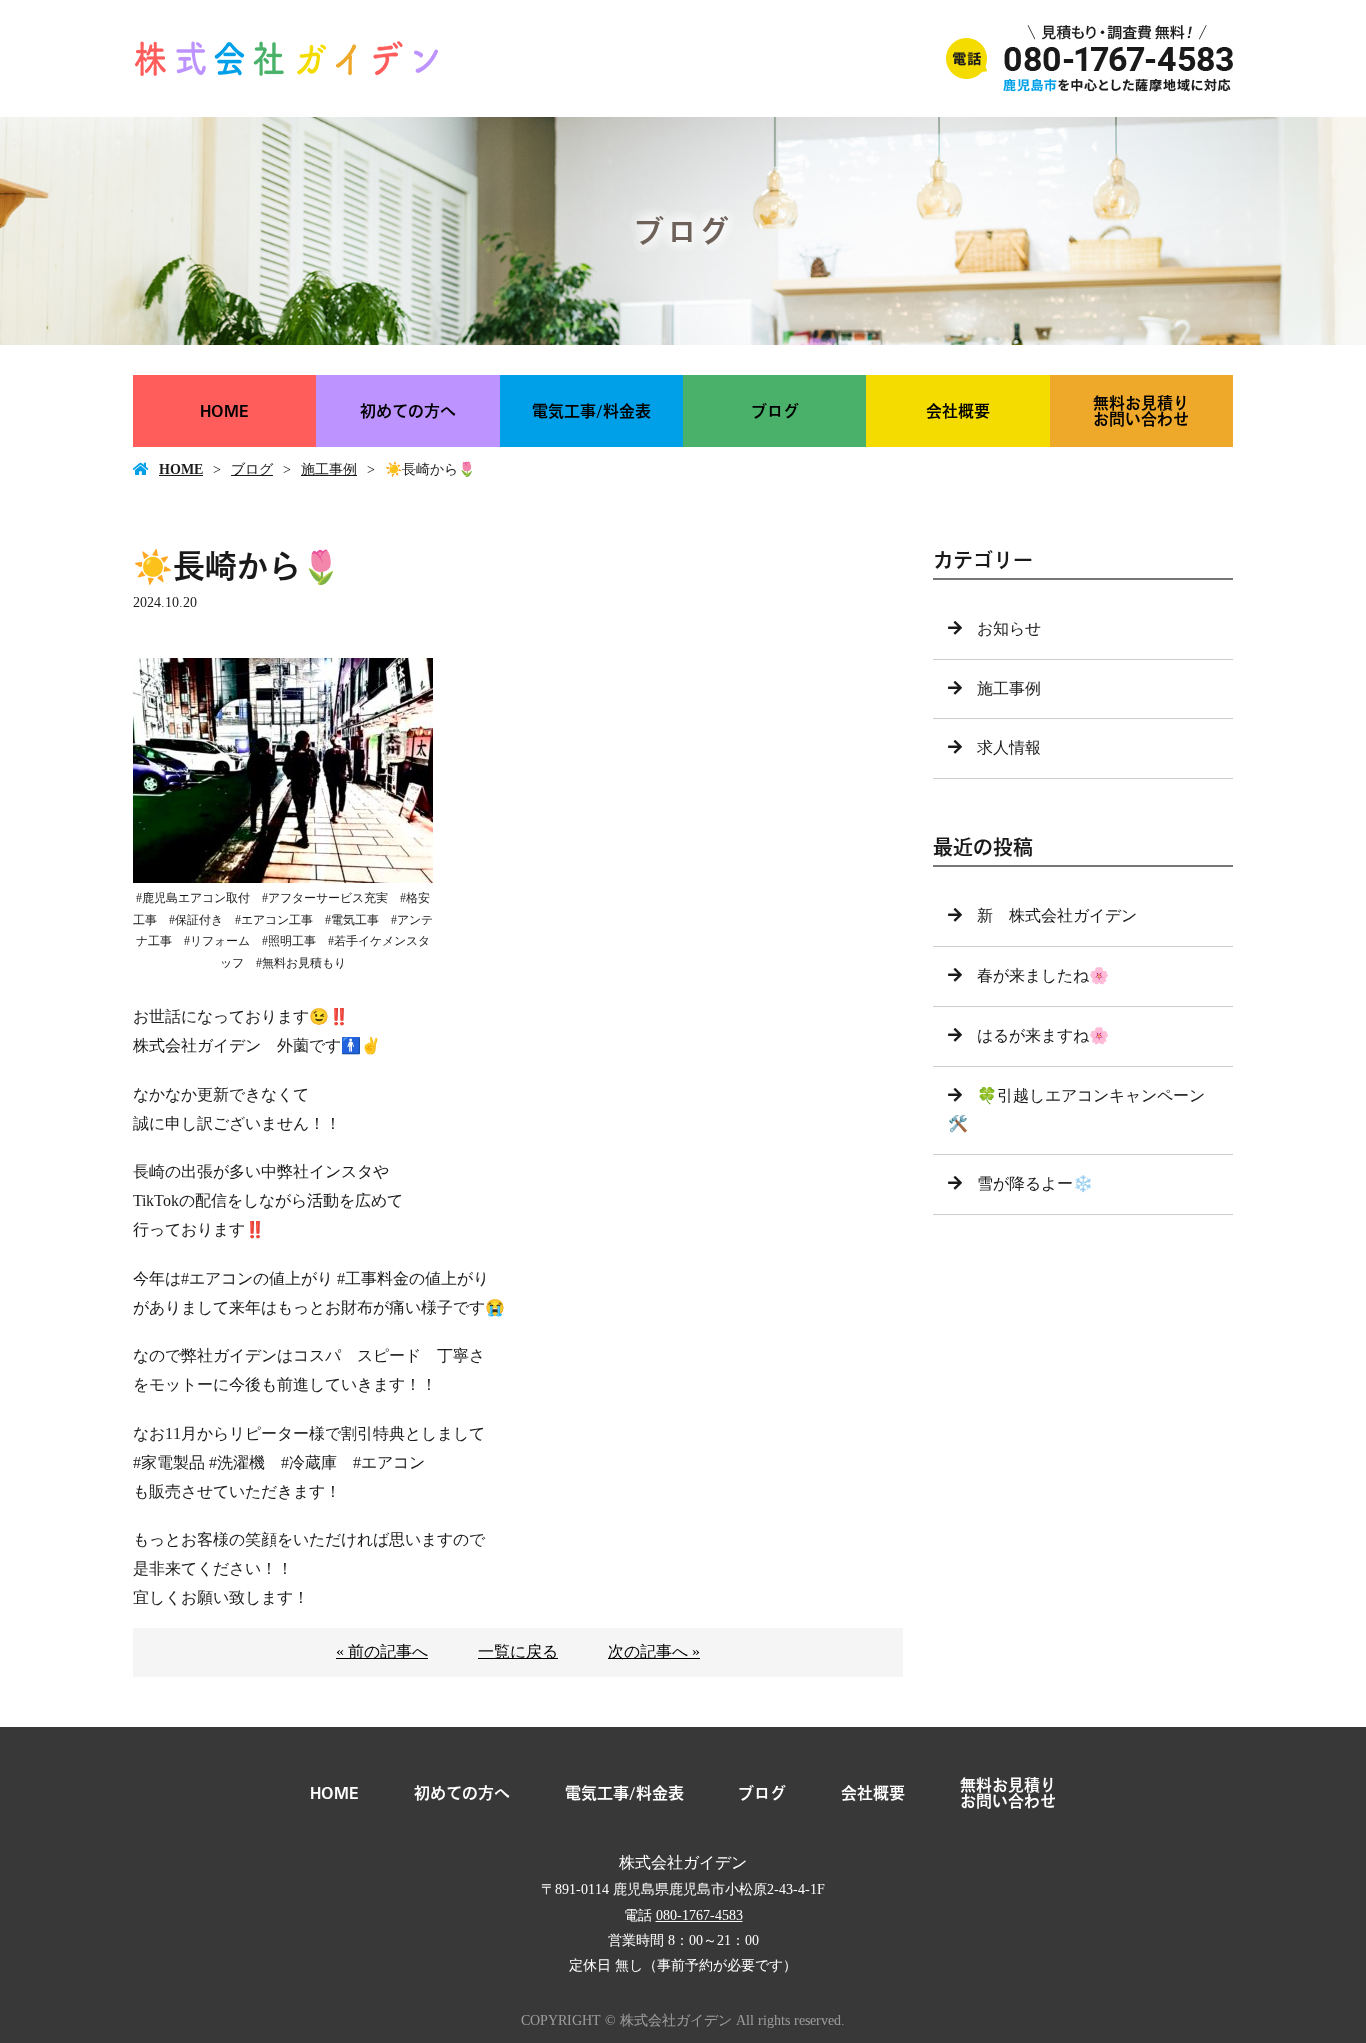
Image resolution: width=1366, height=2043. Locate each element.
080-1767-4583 (699, 1915)
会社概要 (958, 411)
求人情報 (1009, 747)
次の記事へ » (654, 1651)
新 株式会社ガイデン (1057, 915)
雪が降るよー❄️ (1035, 1183)
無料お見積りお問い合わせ (1141, 411)
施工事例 (329, 469)
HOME (224, 411)
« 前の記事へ (382, 1651)
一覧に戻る (518, 1651)
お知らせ (1009, 628)
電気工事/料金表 (591, 411)
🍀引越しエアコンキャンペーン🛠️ (1076, 1110)
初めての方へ (408, 411)
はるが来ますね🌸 (1043, 1035)
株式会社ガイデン (683, 1862)
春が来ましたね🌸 (1043, 975)
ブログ (775, 411)
